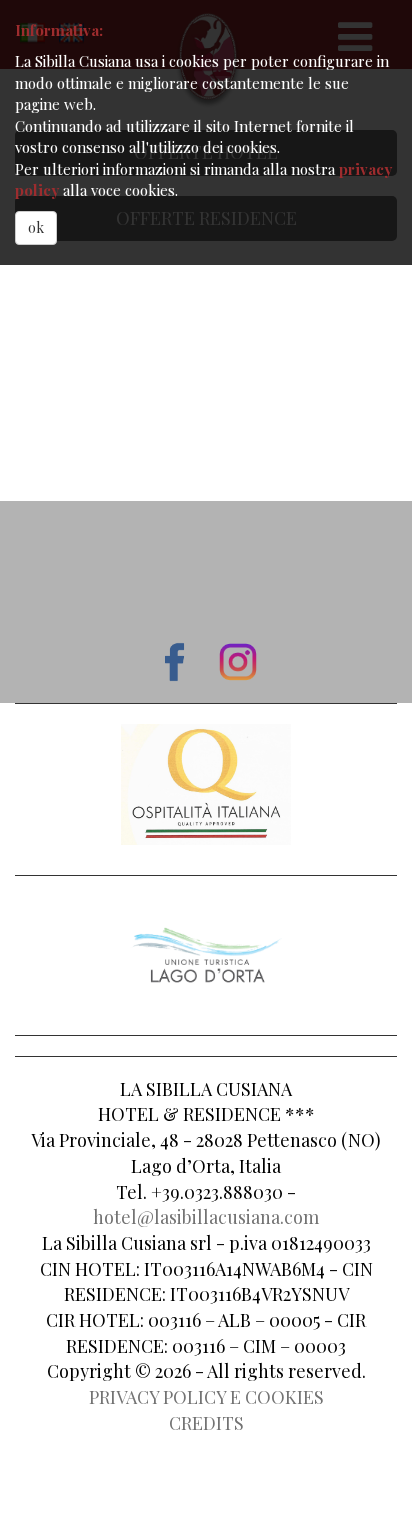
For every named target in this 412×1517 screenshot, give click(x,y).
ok (36, 227)
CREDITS (206, 1423)
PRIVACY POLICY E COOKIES (206, 1397)
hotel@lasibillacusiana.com (206, 1217)
